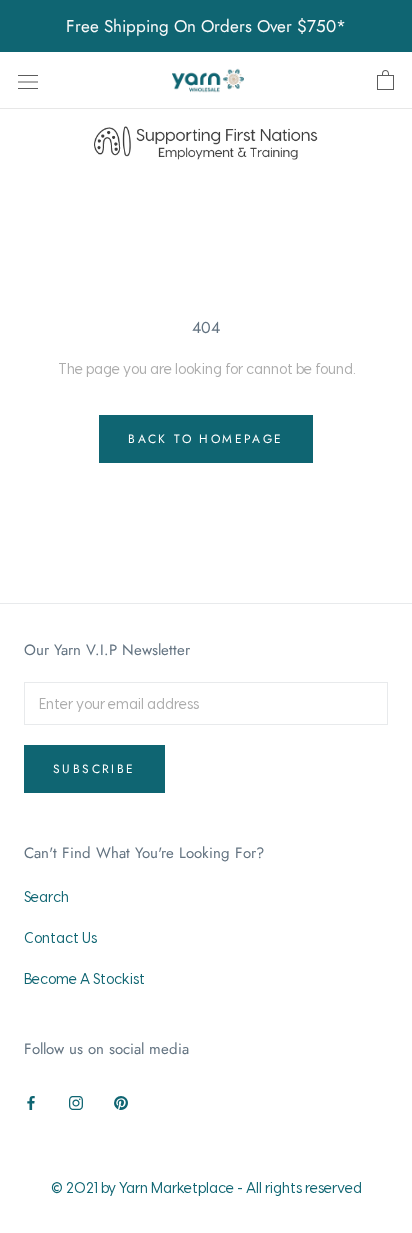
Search (46, 896)
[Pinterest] (121, 1099)
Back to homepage (205, 439)
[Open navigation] (28, 80)
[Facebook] (31, 1099)
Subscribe (94, 769)
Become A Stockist (84, 978)
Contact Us (60, 937)
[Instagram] (76, 1099)
